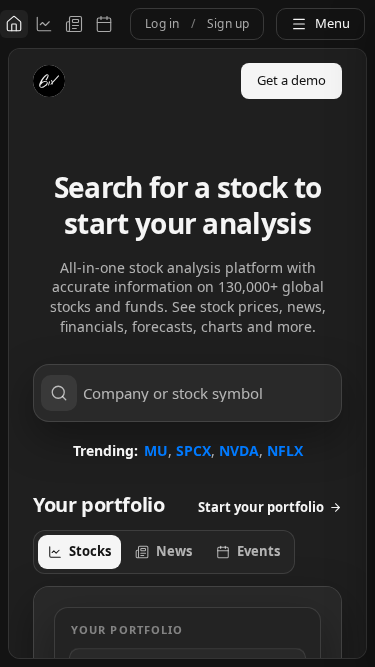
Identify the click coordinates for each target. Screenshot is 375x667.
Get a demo (291, 80)
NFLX (285, 450)
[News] (74, 24)
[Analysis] (44, 24)
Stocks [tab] (90, 551)
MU (156, 450)
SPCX (193, 450)
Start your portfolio (261, 507)
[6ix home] (49, 81)
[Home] (14, 24)
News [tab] (174, 551)
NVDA (239, 450)
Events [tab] (258, 551)
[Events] (104, 24)
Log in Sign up (197, 23)
